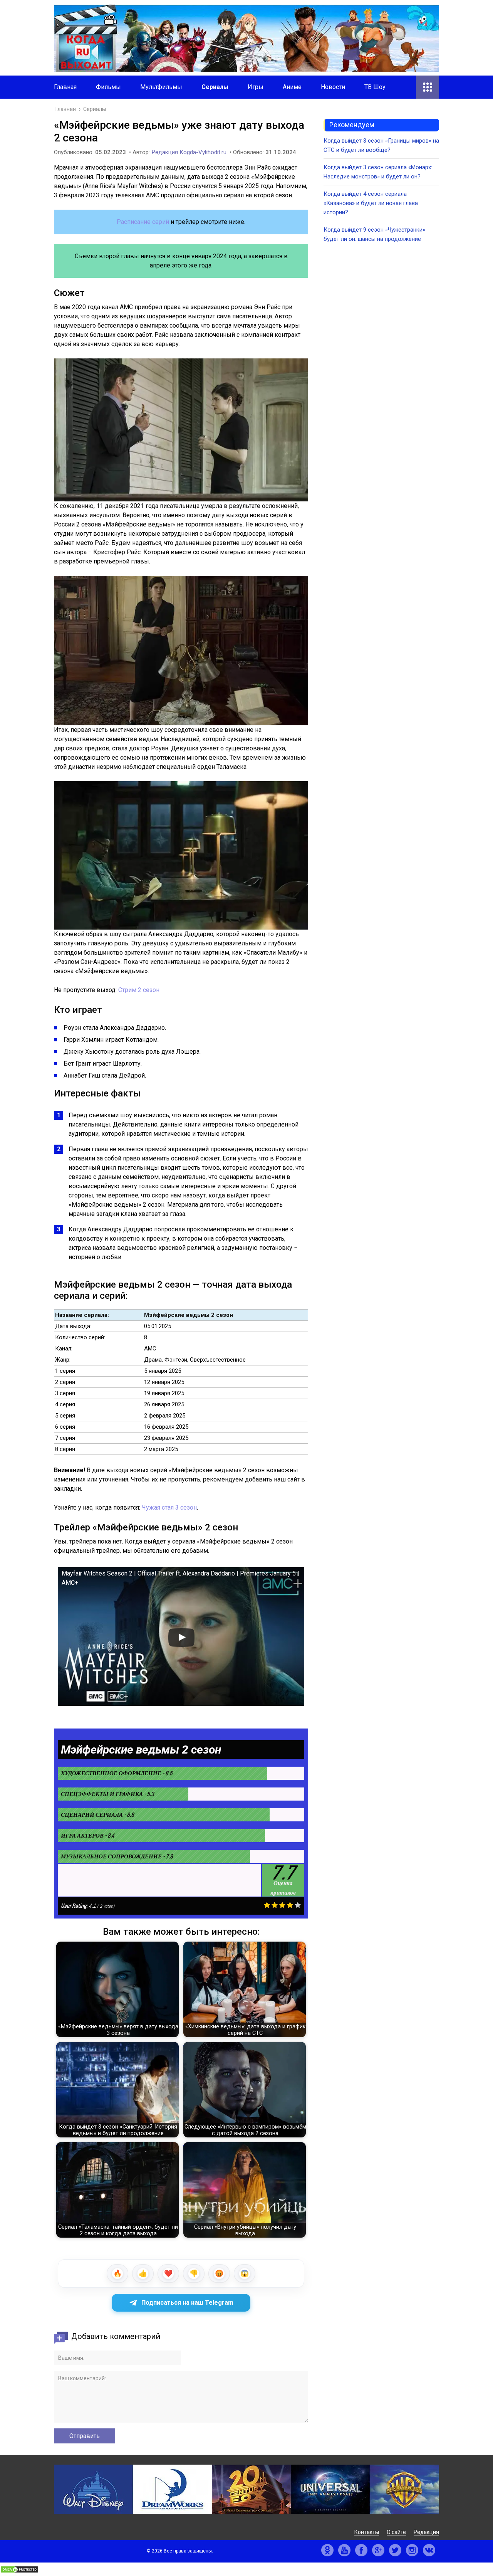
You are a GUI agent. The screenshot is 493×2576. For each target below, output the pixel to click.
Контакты (367, 2532)
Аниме (292, 87)
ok (327, 2550)
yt (344, 2550)
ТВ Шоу (375, 87)
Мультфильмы (161, 87)
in (412, 2550)
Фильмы (108, 87)
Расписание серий (143, 222)
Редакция (426, 2532)
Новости (333, 87)
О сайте (396, 2532)
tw (395, 2550)
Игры (256, 87)
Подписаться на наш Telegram (187, 2303)
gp (378, 2550)
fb (361, 2550)
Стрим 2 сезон (139, 990)
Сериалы (215, 87)
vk (429, 2550)
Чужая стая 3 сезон (169, 1507)
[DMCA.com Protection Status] (19, 2571)
